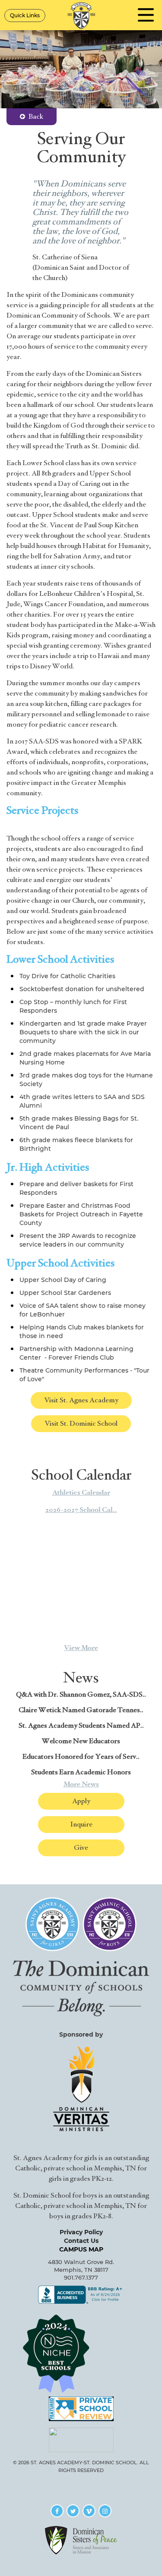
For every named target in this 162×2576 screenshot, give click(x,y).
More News (81, 1784)
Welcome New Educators (81, 1741)
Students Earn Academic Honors (81, 1772)
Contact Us (81, 2241)
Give (81, 1848)
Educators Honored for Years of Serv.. (81, 1757)
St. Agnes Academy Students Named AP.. (81, 1726)
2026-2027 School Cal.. (81, 1510)
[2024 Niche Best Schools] (81, 2353)
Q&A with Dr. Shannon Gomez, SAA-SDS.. (81, 1694)
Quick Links (25, 15)
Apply (81, 1801)
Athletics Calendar (81, 1493)
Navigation (146, 15)
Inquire (81, 1824)
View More (81, 1648)
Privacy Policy (81, 2232)
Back (36, 117)
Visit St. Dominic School (81, 1423)
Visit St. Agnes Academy (81, 1400)
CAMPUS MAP (81, 2249)
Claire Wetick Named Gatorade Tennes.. (81, 1710)
